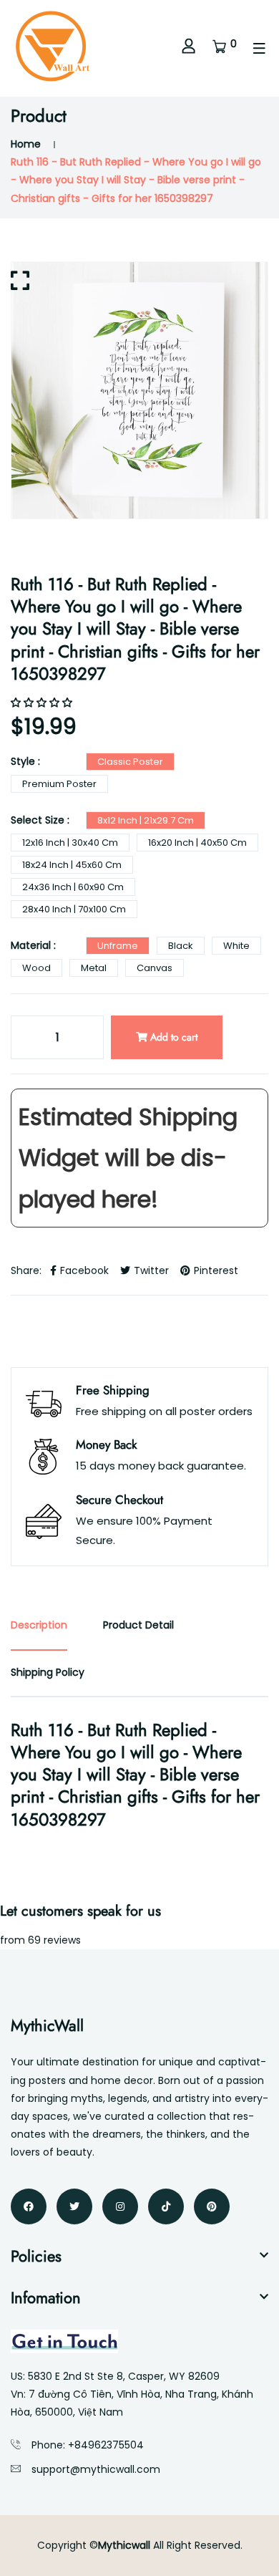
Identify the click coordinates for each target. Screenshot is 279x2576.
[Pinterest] (212, 2206)
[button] (43, 703)
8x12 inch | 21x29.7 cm (146, 820)
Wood (36, 968)
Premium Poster (59, 784)
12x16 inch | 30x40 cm (70, 843)
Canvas (155, 968)
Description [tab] (39, 1625)
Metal (94, 968)
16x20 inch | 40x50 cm (197, 843)
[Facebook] (29, 2206)
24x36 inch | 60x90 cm (73, 887)
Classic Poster (130, 762)
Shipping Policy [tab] (48, 1672)
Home (26, 144)
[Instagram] (120, 2206)
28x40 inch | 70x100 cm (74, 909)
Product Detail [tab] (138, 1625)
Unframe (118, 946)
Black (181, 946)
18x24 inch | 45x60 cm (72, 865)
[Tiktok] (166, 2206)
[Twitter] (74, 2206)
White (236, 946)
